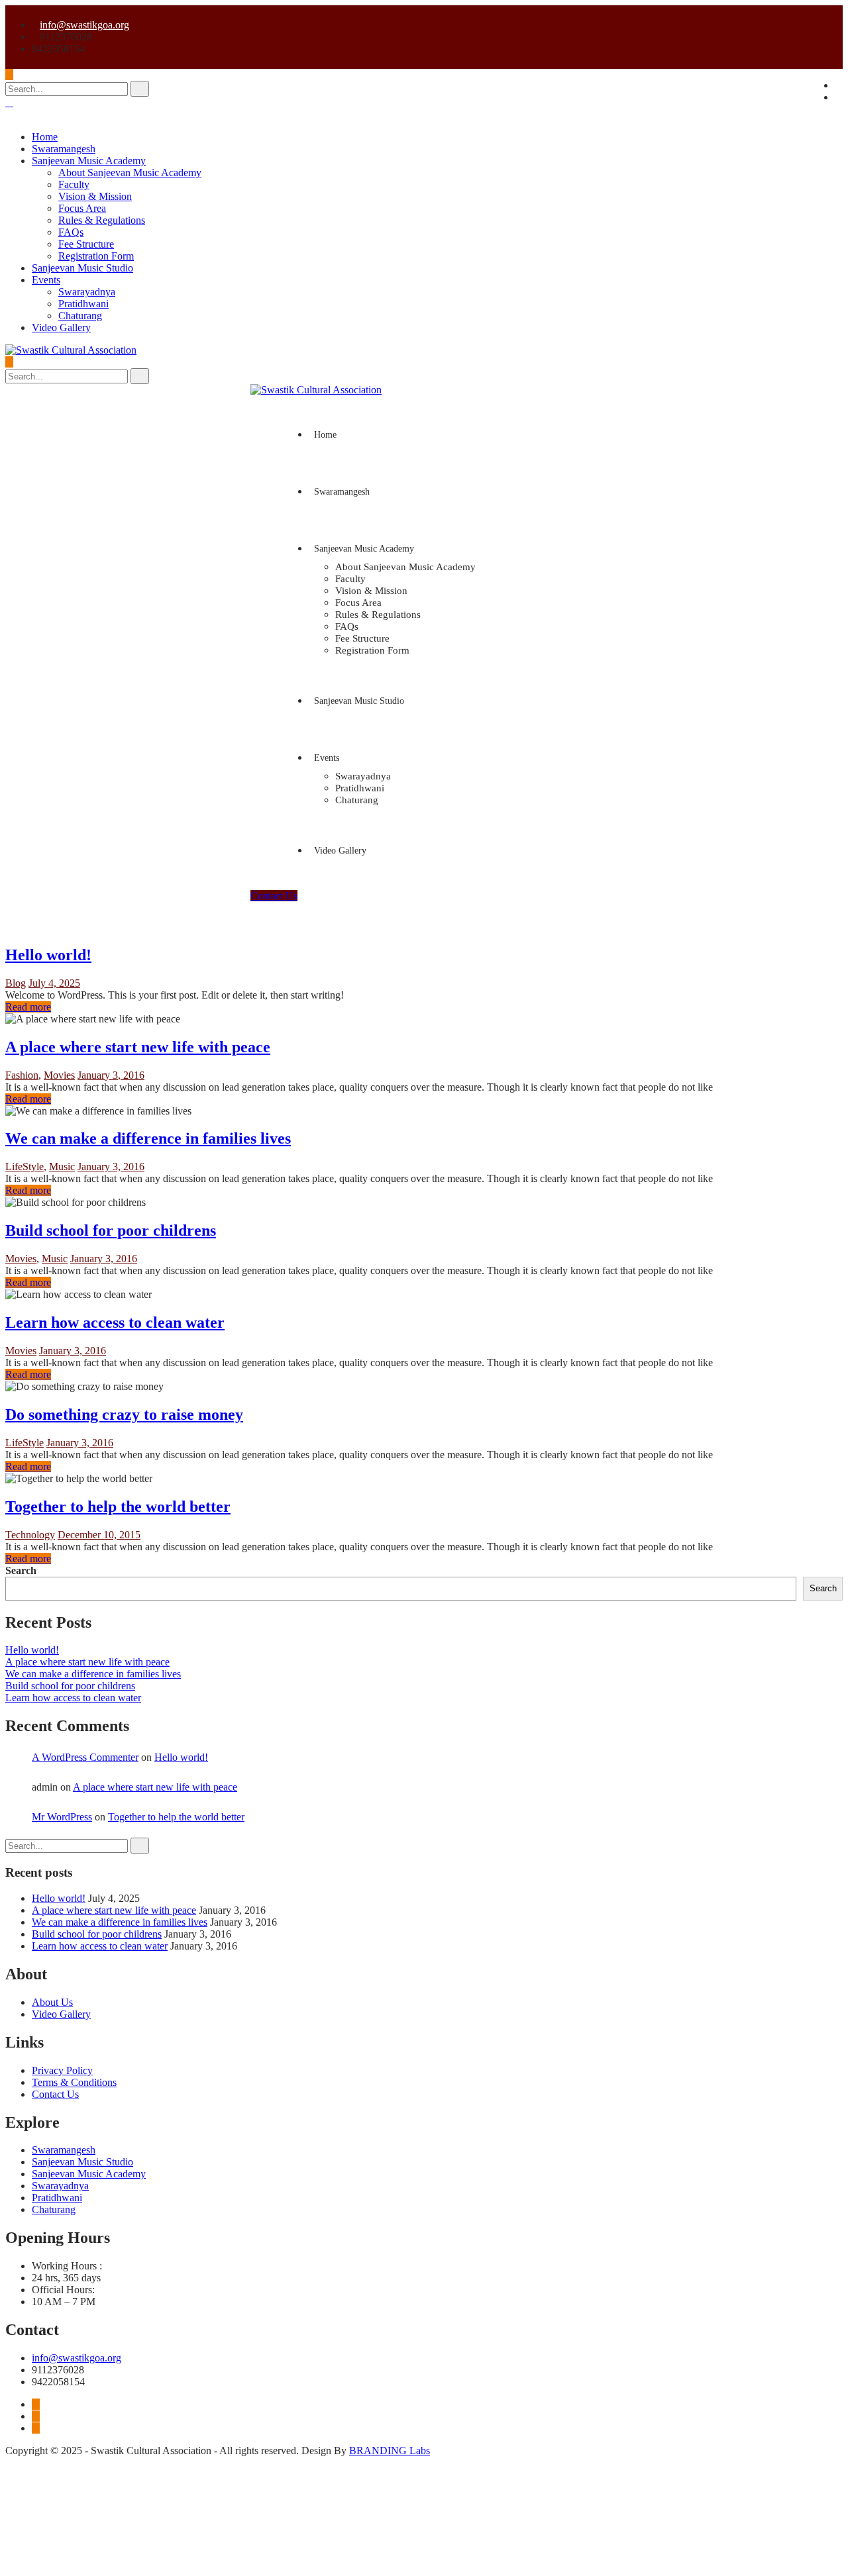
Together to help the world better (118, 1507)
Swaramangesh (64, 149)
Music (62, 1166)
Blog (16, 983)
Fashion (22, 1075)
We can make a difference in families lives (148, 1138)
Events (46, 280)
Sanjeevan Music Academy (89, 161)
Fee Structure (86, 244)
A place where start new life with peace (138, 1047)
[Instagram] (36, 2428)
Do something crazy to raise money (124, 1414)
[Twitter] (36, 2416)
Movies (59, 1075)
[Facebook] (36, 2404)
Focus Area (82, 208)
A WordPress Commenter (85, 1757)
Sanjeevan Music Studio (82, 268)
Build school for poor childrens (111, 1230)
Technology (30, 1535)
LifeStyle (25, 1166)
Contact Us (274, 896)
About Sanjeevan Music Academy (130, 173)
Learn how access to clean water (115, 1322)
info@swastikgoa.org (84, 25)
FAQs (71, 232)
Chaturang (80, 316)
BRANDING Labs (390, 2451)
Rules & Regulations (102, 220)
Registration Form (96, 256)
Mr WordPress (62, 1817)
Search (21, 1570)
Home (45, 137)
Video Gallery (61, 327)
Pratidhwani (83, 304)
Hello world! (48, 955)
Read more (28, 1007)
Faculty (74, 184)
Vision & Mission (95, 196)
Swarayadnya (87, 292)
